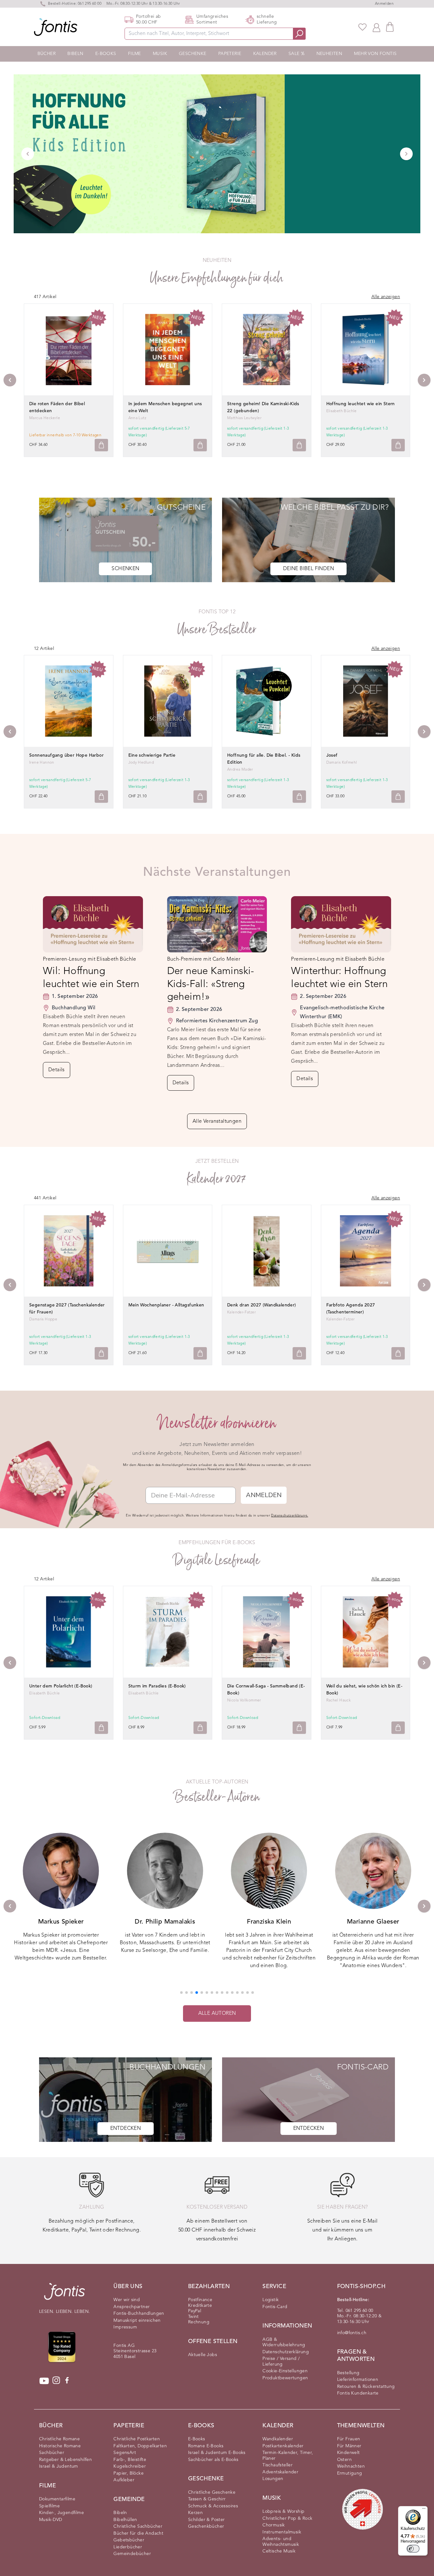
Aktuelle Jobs (203, 2355)
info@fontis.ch (352, 2333)
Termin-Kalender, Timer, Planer (288, 2456)
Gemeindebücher (132, 2554)
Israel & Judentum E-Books (217, 2453)
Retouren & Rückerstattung (366, 2387)
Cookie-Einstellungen (285, 2371)
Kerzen (195, 2513)
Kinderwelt (349, 2453)
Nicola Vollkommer (244, 1700)
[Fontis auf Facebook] (67, 2381)
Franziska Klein (269, 1922)
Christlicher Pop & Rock (287, 2518)
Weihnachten (351, 2466)
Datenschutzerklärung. (289, 1516)
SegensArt (125, 2453)
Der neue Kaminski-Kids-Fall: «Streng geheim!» (211, 984)
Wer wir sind (127, 2300)
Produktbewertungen (285, 2378)
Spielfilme (49, 2506)
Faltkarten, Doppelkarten (140, 2446)
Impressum (125, 2327)
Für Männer (349, 2446)
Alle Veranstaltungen (217, 1121)
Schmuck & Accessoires (213, 2506)
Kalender (265, 54)
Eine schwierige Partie (152, 755)
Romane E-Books (206, 2446)
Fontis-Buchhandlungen (139, 2314)
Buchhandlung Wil (74, 1008)
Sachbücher (52, 2453)
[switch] (413, 2549)
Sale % (296, 54)
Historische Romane (60, 2446)
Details (57, 1070)
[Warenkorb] (390, 27)
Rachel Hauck (339, 1700)
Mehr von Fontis (375, 54)
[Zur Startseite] (64, 2295)
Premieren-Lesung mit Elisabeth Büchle (90, 959)
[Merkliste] (363, 27)
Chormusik (274, 2525)
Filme (135, 54)
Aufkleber (124, 2480)
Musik (160, 54)
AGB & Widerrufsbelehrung (284, 2342)
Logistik (271, 2300)
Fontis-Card (275, 2307)
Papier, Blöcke (129, 2473)
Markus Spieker (61, 1922)
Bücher (47, 54)
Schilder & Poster (207, 2520)
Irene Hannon (42, 763)
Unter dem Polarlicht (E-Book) (61, 1686)
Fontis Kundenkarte (358, 2393)
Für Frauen (349, 2439)
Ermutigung (350, 2473)
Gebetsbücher (129, 2540)
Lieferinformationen (358, 2380)
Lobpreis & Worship (283, 2511)
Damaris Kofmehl (342, 763)
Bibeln (75, 54)
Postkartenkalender (283, 2446)
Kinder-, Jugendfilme (61, 2513)
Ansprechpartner (132, 2307)
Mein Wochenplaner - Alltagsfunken (166, 1305)
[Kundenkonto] (376, 27)
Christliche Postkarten (137, 2439)
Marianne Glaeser (373, 1922)
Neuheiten (329, 54)
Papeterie (230, 54)
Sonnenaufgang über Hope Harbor (66, 755)
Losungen (273, 2479)
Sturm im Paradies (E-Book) (157, 1686)
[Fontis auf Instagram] (56, 2381)
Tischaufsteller (278, 2465)
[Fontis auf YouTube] (44, 2381)
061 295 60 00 (90, 4)
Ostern (344, 2460)
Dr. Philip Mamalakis (165, 1922)
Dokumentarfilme (57, 2499)
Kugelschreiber (130, 2466)
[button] (181, 1993)
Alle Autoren (217, 2014)
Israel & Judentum (59, 2466)
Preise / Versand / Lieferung (281, 2361)
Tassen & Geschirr (207, 2499)
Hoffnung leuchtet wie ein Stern (361, 404)
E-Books (106, 54)
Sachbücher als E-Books (213, 2460)
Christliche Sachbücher (138, 2526)
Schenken (125, 569)
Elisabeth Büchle (342, 411)
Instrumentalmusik (282, 2532)
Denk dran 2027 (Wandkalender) (262, 1305)
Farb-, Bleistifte (130, 2460)
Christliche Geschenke (212, 2492)
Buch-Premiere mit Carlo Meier (204, 959)
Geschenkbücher (206, 2526)
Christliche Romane (59, 2439)
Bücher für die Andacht (138, 2533)
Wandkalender (278, 2439)
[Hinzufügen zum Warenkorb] (101, 445)
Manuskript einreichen (137, 2320)
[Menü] (424, 2510)
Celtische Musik (279, 2551)
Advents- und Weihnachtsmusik (281, 2542)
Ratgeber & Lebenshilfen (65, 2460)
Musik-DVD (51, 2520)
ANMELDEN (264, 1495)
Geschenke (193, 54)
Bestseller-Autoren (217, 1797)
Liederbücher (128, 2547)
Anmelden (384, 4)
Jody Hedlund (141, 763)
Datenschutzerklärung (286, 2352)
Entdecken (126, 2129)
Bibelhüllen (125, 2520)
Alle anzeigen (386, 297)
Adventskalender (280, 2472)
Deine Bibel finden (309, 569)
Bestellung (348, 2373)
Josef (332, 755)
